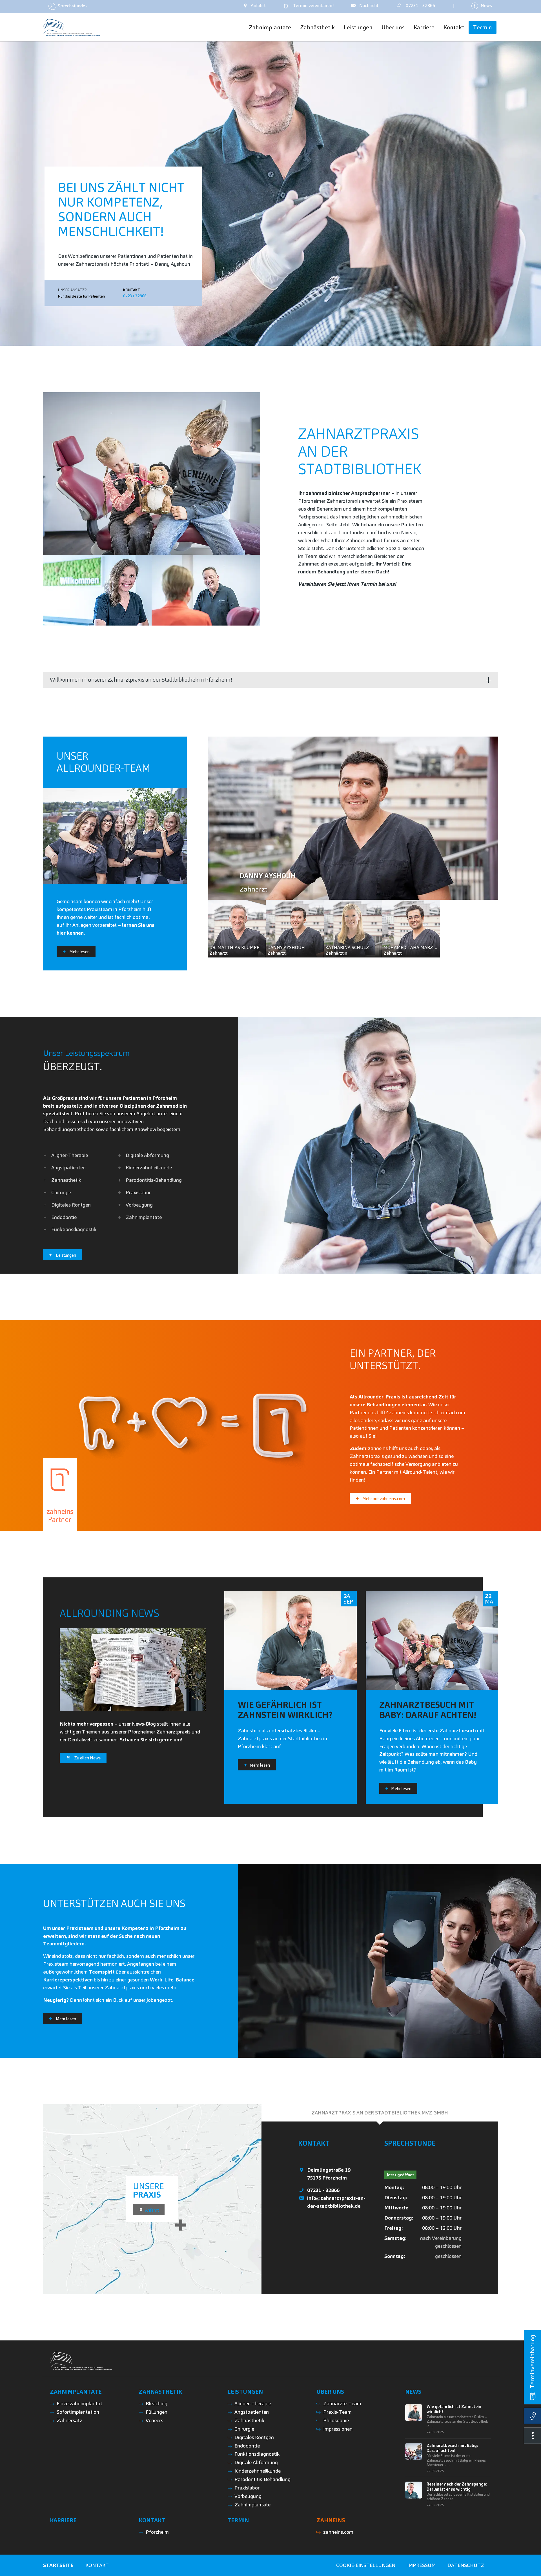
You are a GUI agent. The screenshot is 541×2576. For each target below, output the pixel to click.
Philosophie (336, 2420)
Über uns (330, 2392)
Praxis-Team (337, 2412)
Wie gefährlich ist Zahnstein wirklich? (454, 2409)
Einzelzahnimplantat (79, 2403)
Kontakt (152, 2520)
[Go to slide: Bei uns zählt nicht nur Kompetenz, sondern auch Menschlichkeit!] (273, 340)
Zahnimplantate (144, 1217)
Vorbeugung (139, 1205)
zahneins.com (338, 2532)
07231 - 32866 (323, 2190)
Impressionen (338, 2429)
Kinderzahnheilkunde (149, 1168)
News (413, 2392)
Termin (312, 5)
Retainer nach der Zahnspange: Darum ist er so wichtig (457, 2487)
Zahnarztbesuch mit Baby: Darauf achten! (452, 2448)
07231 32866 (135, 296)
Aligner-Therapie (70, 1155)
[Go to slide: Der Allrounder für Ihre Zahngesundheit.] (268, 340)
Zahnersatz (69, 2420)
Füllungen (157, 2412)
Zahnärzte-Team (342, 2403)
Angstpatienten (68, 1168)
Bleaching (157, 2403)
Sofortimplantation (78, 2412)
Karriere (63, 2520)
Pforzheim (157, 2532)
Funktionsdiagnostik (74, 1229)
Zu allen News (87, 1758)
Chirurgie (61, 1192)
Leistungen (245, 2392)
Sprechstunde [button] (71, 6)
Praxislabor (138, 1192)
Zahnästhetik (66, 1180)
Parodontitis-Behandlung (154, 1180)
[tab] (380, 2113)
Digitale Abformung (147, 1155)
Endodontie (64, 1217)
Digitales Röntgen (71, 1205)
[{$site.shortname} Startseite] (71, 27)
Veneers (154, 2420)
